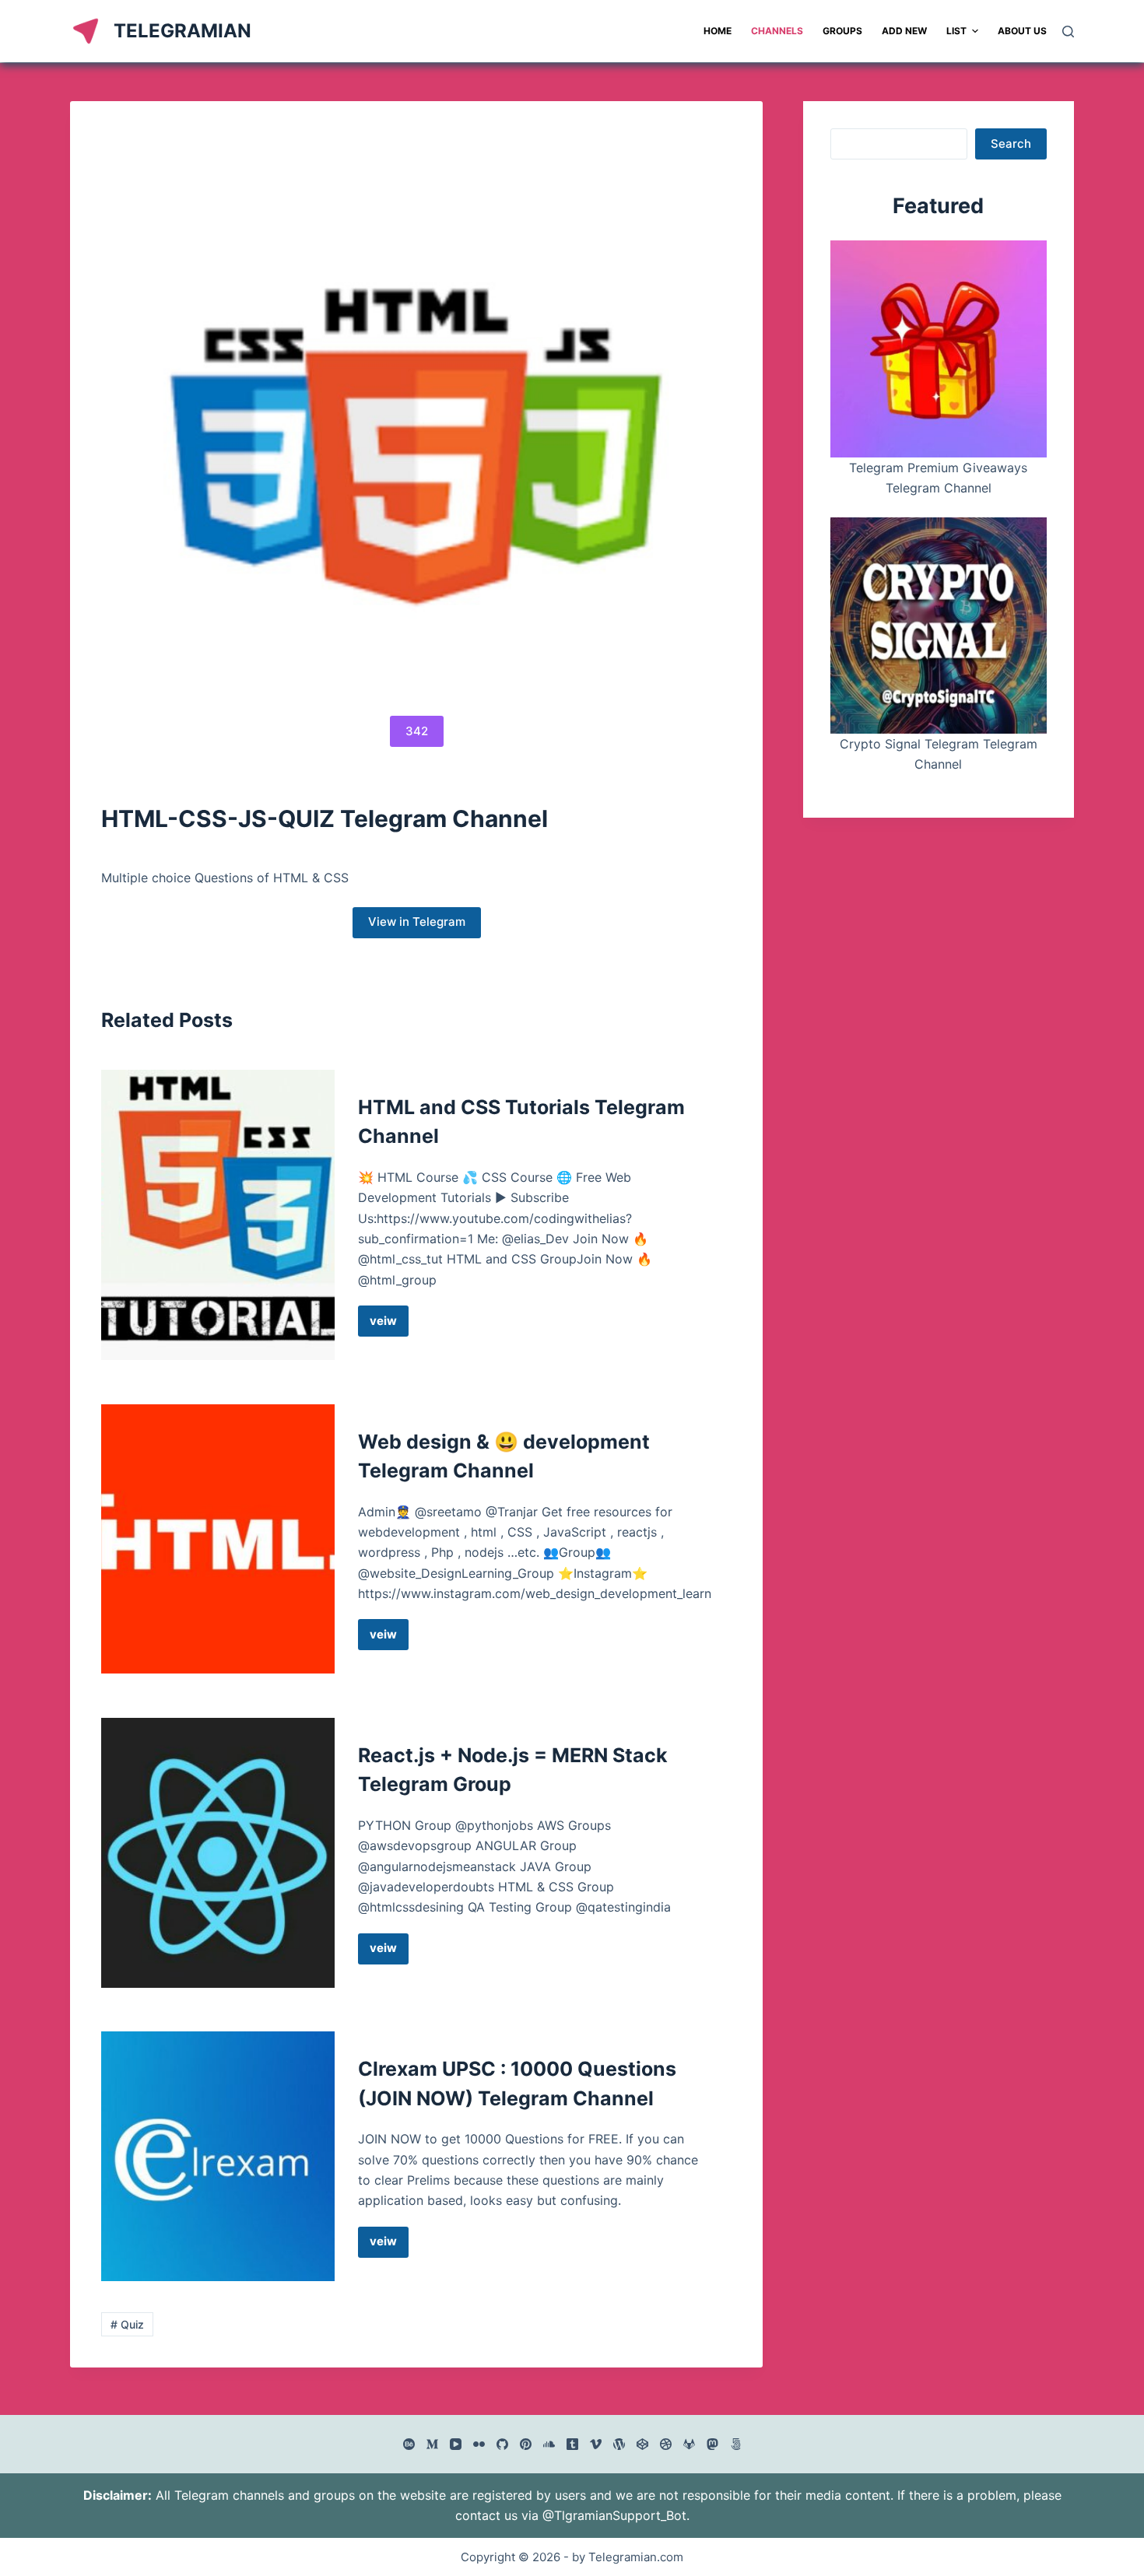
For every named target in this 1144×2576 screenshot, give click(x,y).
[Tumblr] (572, 2444)
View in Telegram (417, 922)
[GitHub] (502, 2444)
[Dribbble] (666, 2444)
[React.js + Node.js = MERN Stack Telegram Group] (218, 1853)
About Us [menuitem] (1022, 31)
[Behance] (409, 2444)
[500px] (736, 2444)
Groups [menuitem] (842, 31)
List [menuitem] (956, 31)
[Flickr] (479, 2444)
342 (417, 731)
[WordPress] (619, 2444)
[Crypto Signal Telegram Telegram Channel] (939, 626)
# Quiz (127, 2324)
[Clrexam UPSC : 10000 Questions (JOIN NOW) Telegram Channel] (218, 2156)
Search (1011, 144)
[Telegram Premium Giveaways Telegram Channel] (939, 349)
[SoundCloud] (549, 2444)
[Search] (1068, 32)
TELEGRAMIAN (182, 31)
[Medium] (432, 2444)
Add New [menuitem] (904, 31)
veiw (389, 1325)
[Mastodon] (712, 2444)
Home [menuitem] (718, 31)
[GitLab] (689, 2444)
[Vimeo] (596, 2444)
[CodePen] (642, 2444)
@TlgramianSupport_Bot (614, 2515)
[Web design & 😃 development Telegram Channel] (218, 1539)
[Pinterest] (526, 2444)
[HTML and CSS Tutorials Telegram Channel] (218, 1215)
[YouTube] (456, 2444)
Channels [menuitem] (777, 31)
